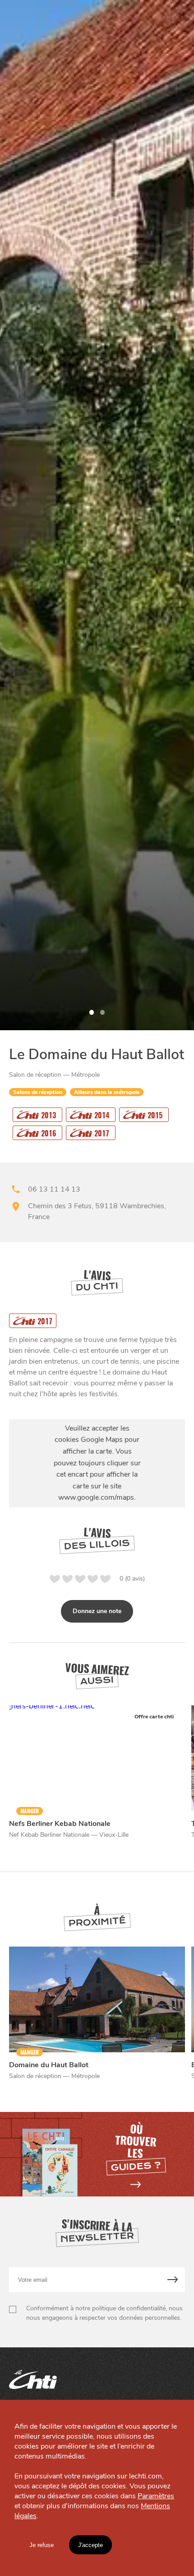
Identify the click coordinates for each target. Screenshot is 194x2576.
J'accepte (90, 2545)
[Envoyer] (173, 2280)
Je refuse (42, 2545)
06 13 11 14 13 (54, 1189)
